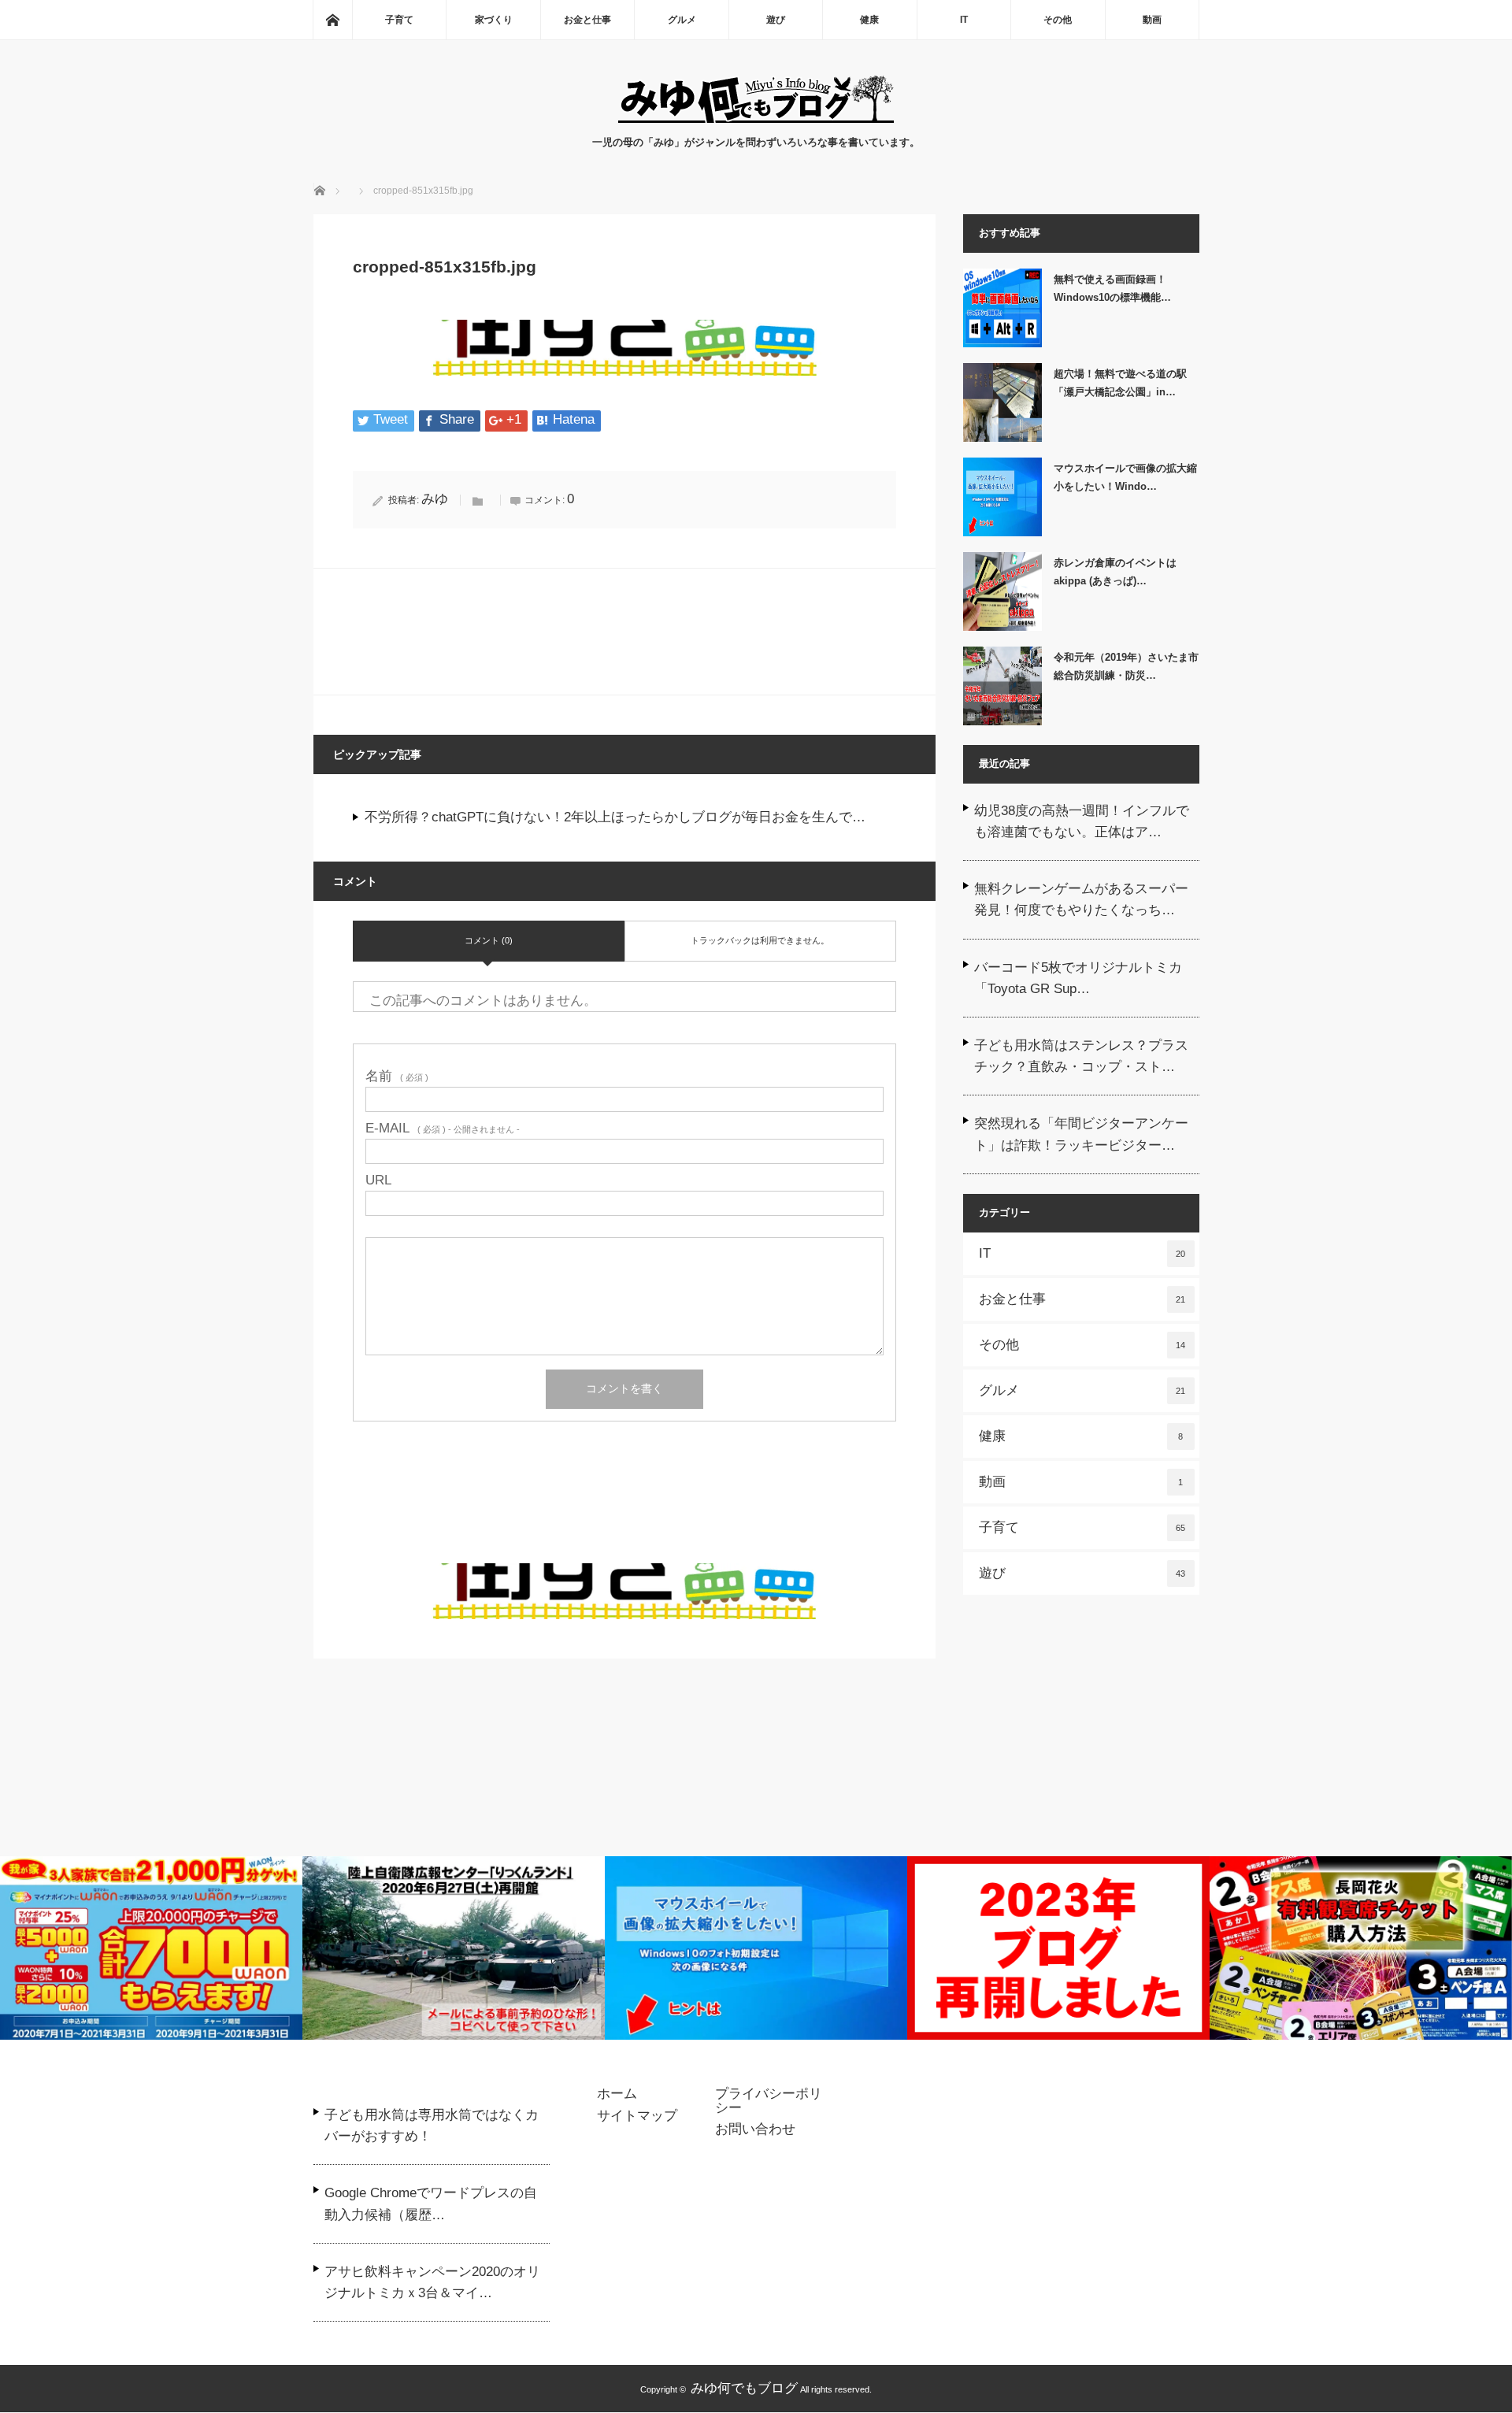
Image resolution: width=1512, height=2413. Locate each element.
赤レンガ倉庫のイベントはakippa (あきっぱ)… (1115, 572)
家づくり (494, 20)
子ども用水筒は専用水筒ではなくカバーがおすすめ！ (432, 2126)
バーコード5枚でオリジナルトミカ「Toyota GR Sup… (1078, 978)
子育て (399, 20)
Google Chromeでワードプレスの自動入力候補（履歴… (431, 2204)
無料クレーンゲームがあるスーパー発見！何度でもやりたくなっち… (1081, 899)
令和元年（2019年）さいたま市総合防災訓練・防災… (1126, 666)
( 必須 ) (397, 1076)
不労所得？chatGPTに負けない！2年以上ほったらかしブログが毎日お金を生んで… (615, 817)
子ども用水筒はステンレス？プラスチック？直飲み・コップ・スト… (1081, 1056)
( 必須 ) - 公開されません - (443, 1128)
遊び (776, 20)
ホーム (617, 2094)
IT (964, 20)
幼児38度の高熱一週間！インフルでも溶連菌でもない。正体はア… (1082, 821)
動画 (1152, 20)
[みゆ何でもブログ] (756, 119)
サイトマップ (637, 2116)
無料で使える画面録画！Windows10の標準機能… (1112, 288)
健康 (869, 20)
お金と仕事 (587, 20)
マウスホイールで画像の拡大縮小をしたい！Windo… (1125, 477)
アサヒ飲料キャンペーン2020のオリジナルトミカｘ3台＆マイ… (432, 2282)
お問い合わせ (755, 2129)
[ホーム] (332, 20)
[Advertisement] (624, 1512)
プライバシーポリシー (769, 2101)
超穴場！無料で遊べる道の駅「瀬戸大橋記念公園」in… (1120, 383)
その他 (1058, 20)
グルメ (682, 20)
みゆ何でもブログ (744, 2388)
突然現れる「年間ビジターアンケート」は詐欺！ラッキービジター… (1081, 1134)
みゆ (435, 499)
